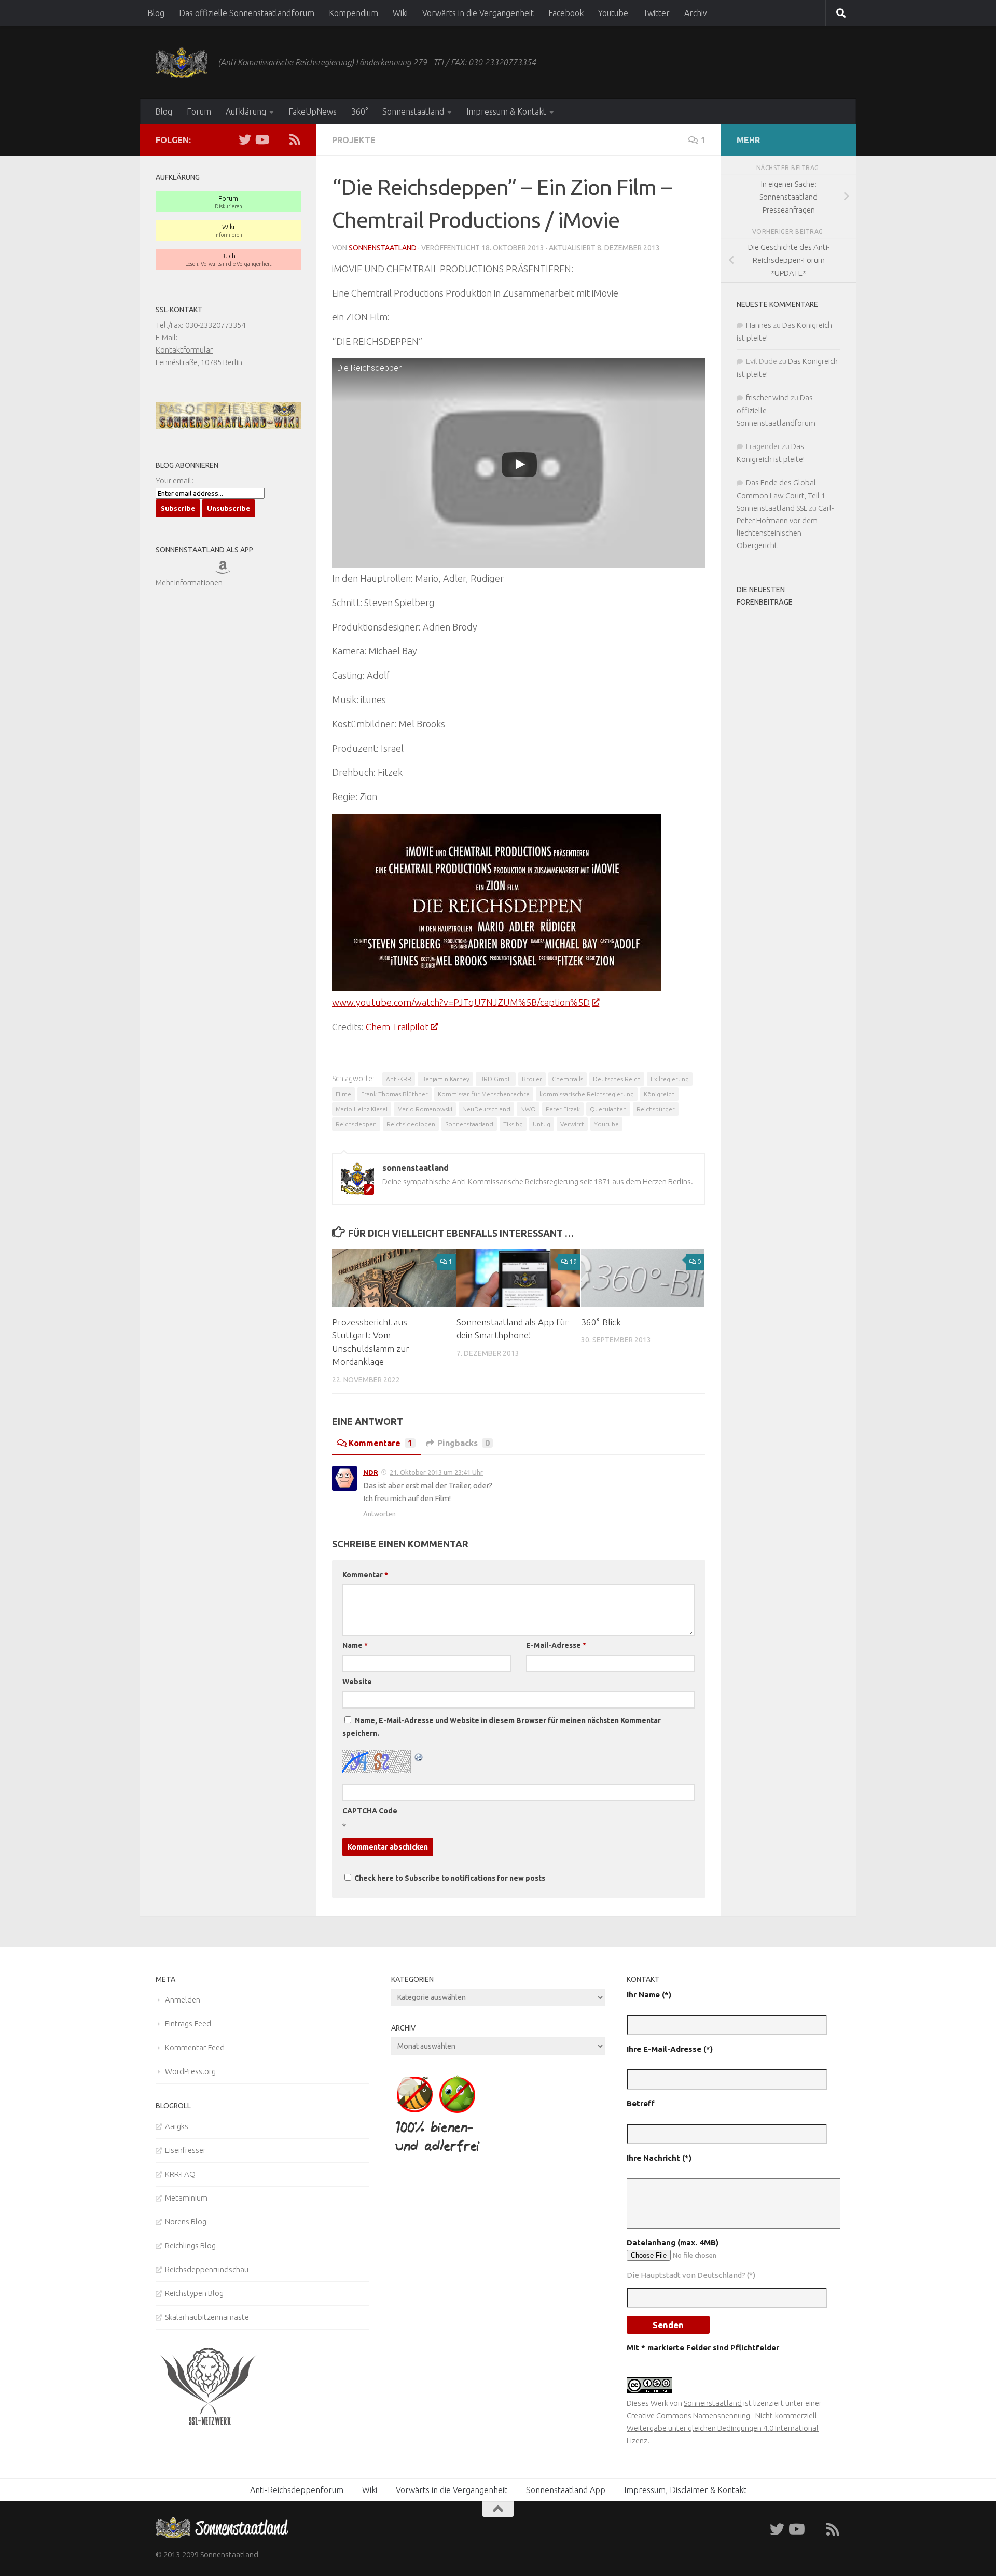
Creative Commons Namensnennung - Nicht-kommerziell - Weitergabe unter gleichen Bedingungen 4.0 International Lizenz (724, 2428)
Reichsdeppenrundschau (207, 2269)
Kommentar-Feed (195, 2047)
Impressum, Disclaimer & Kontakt (685, 2490)
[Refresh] (419, 1756)
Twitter (656, 13)
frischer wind (767, 397)
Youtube (613, 13)
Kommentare (381, 1443)
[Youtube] (261, 139)
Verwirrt (572, 1124)
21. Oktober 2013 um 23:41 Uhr (436, 1472)
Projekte (354, 140)
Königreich (659, 1094)
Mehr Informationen (189, 583)
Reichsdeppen (356, 1124)
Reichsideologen (411, 1124)
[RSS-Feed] (295, 139)
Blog (156, 13)
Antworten (379, 1514)
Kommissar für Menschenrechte (484, 1094)
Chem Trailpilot (397, 1027)
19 (573, 1261)
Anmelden (183, 2000)
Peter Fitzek (563, 1109)
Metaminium (186, 2198)
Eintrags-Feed (188, 2024)
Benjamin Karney (445, 1079)
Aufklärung (246, 111)
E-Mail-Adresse (556, 1645)
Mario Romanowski (425, 1109)
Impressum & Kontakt (506, 111)
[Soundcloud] (278, 139)
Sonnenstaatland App (566, 2490)
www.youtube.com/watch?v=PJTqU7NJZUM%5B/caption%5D (461, 1002)
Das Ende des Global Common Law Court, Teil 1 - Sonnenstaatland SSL (783, 495)
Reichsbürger (656, 1109)
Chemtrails (568, 1079)
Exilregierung (670, 1079)
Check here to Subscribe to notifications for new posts (449, 1878)
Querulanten (608, 1109)
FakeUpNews (313, 111)
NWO (528, 1109)
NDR (371, 1472)
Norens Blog (186, 2222)
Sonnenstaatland (413, 111)
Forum (199, 111)
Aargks (177, 2126)
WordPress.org (190, 2071)
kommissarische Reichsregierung (587, 1094)
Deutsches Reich (617, 1079)
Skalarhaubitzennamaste (207, 2317)
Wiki (400, 13)
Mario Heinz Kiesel (362, 1109)
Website (357, 1682)
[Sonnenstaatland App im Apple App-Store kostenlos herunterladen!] (170, 570)
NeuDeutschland (486, 1109)
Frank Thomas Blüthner (395, 1094)
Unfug (542, 1124)
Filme (343, 1094)
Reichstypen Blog (194, 2293)
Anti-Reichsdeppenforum (297, 2490)
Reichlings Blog (190, 2245)
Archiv (696, 13)
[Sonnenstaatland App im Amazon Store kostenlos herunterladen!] (230, 570)
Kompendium (354, 13)
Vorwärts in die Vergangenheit (478, 13)
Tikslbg (513, 1124)
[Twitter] (245, 139)
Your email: (175, 480)
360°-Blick (601, 1322)
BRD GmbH (496, 1079)
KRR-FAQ (180, 2174)
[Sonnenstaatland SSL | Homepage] (182, 62)
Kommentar (365, 1575)
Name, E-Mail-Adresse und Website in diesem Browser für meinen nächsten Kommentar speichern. (502, 1727)
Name (355, 1645)
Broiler (532, 1079)
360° (359, 111)
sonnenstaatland (383, 248)
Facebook (566, 13)
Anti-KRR (399, 1079)
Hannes (759, 325)
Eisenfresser (185, 2150)
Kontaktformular (184, 350)
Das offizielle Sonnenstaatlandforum (247, 13)
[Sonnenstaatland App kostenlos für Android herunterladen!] (201, 570)
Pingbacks (464, 1443)
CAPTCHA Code (370, 1811)
